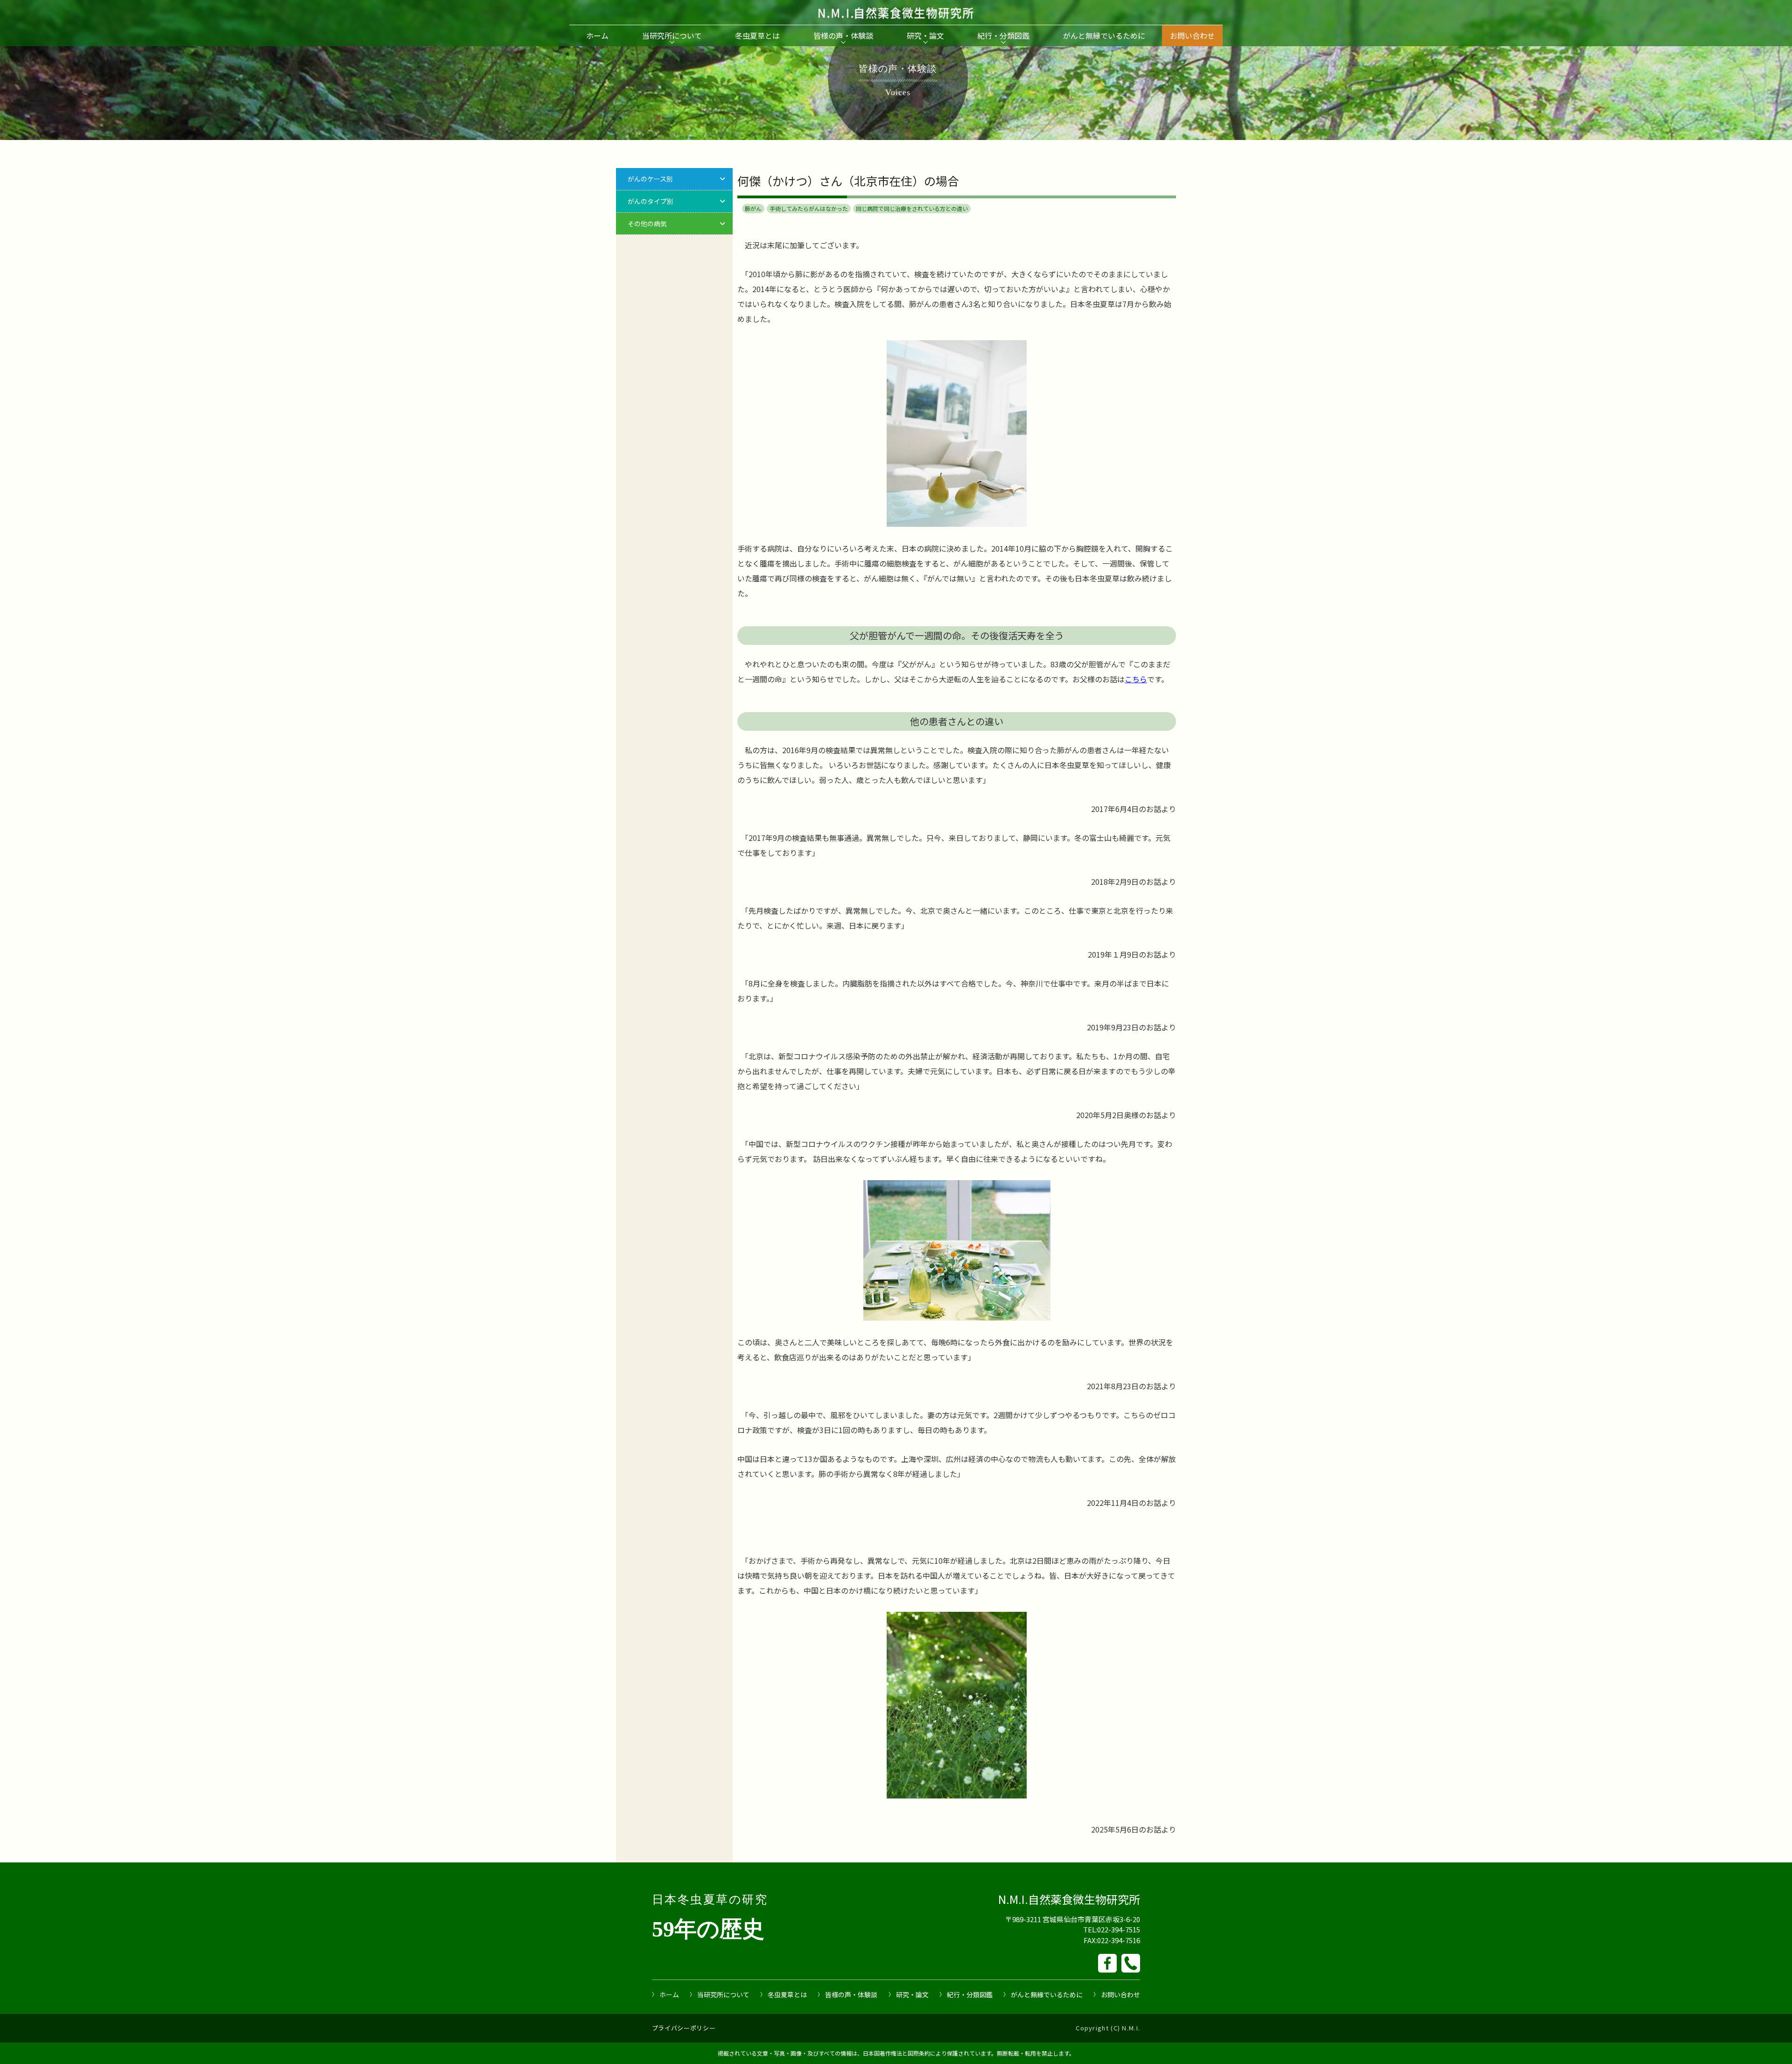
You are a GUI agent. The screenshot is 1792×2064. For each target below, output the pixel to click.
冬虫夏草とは (757, 35)
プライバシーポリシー (684, 2028)
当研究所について (672, 35)
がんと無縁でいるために (1104, 35)
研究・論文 (925, 35)
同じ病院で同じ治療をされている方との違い (912, 208)
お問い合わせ (1192, 35)
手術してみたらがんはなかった (809, 208)
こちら (1136, 679)
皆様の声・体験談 (843, 35)
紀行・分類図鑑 (1003, 35)
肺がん (753, 208)
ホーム (597, 35)
